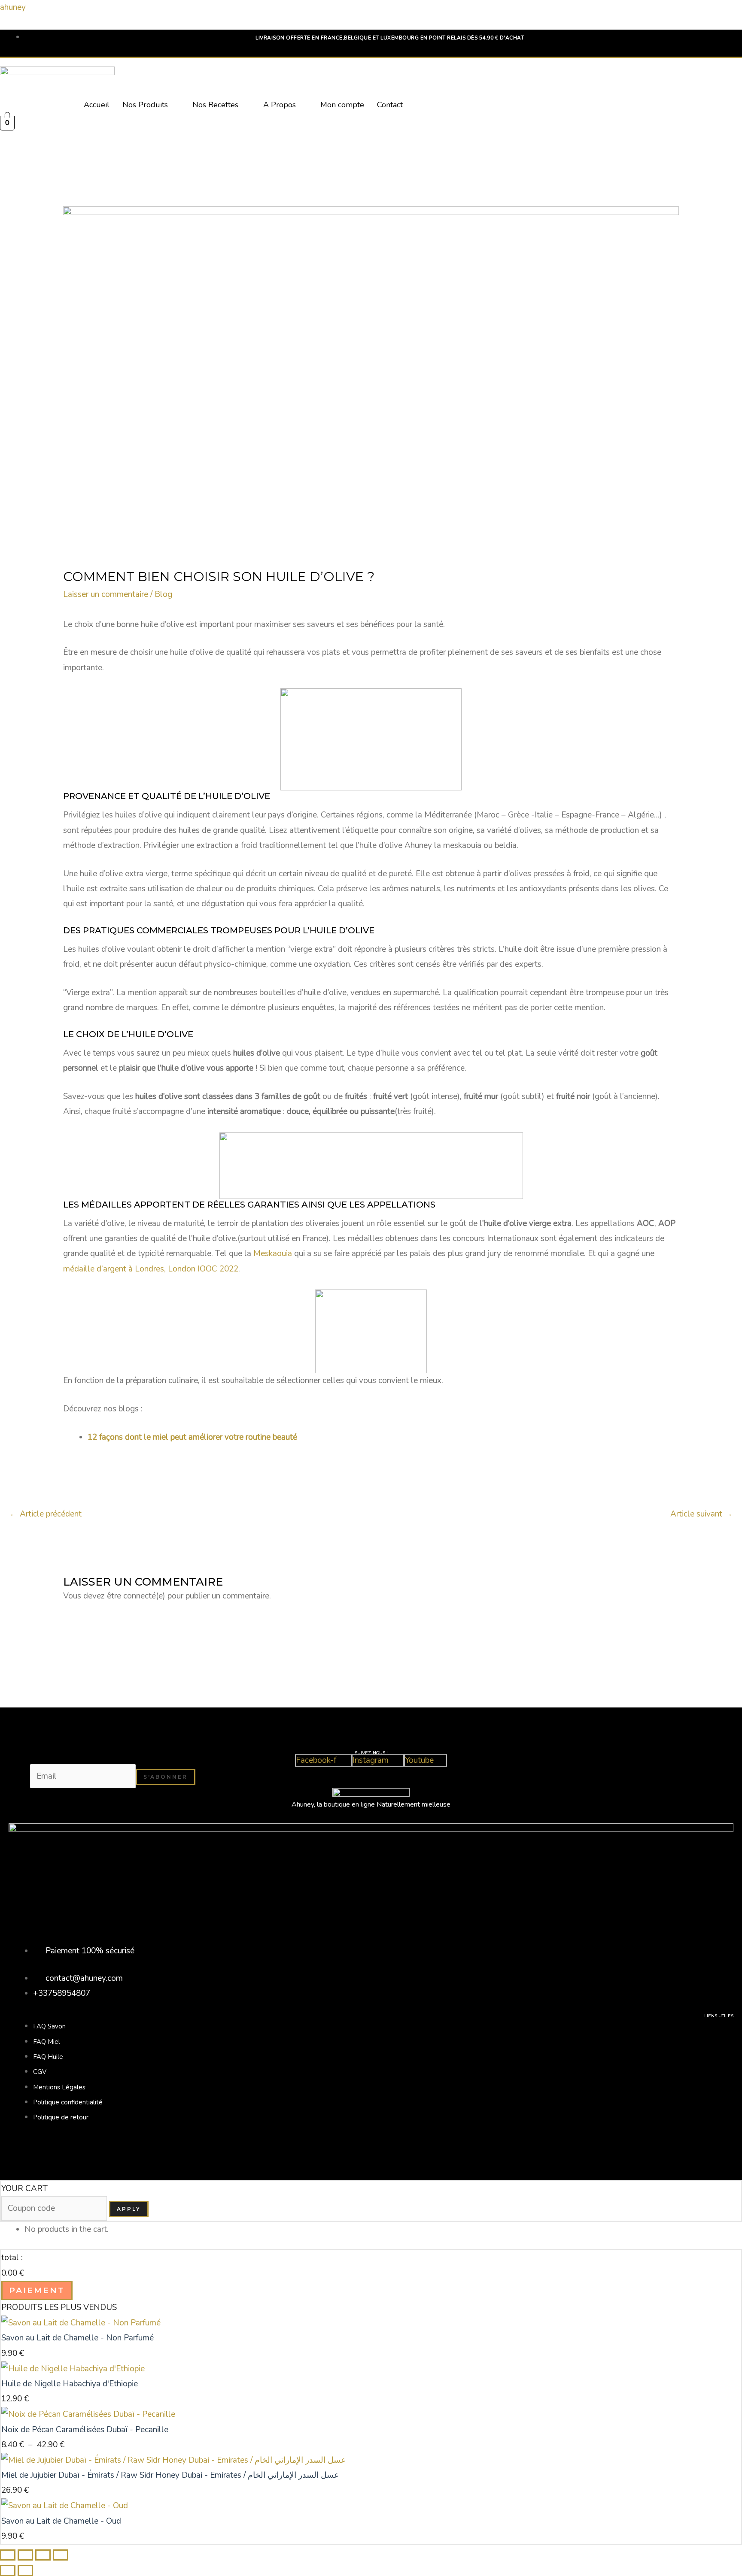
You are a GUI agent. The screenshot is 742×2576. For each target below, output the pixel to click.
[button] (151, 105)
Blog (163, 594)
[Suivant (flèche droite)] (25, 2570)
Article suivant (701, 1514)
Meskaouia (273, 1253)
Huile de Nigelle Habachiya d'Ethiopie (70, 2384)
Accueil (97, 105)
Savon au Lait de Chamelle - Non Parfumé (78, 2338)
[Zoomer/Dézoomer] (8, 2555)
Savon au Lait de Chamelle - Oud (61, 2521)
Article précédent (46, 1514)
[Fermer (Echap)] (61, 2555)
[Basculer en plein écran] (25, 2555)
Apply (129, 2209)
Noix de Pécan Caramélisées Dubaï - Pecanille (85, 2430)
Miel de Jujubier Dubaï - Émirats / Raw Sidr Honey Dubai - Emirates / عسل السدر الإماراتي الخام (170, 2475)
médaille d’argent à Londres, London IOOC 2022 (151, 1269)
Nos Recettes (215, 105)
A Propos (280, 105)
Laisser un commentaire (106, 594)
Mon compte (342, 105)
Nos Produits (145, 105)
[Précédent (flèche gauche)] (8, 2570)
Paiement (37, 2290)
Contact (390, 105)
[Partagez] (43, 2555)
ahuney (13, 7)
